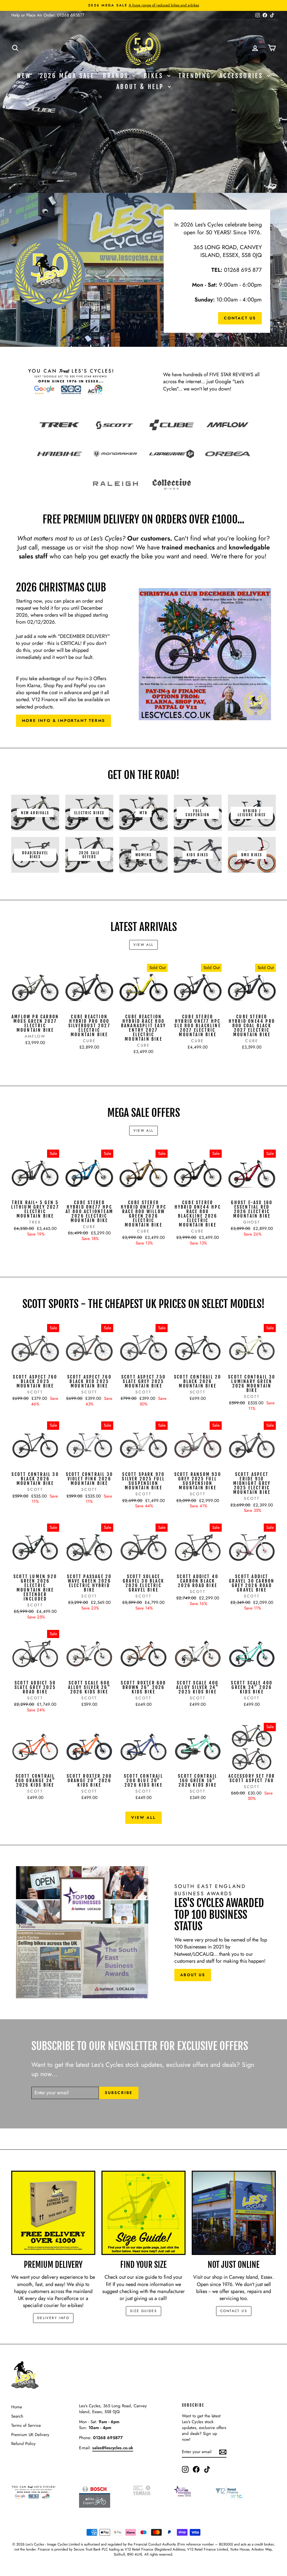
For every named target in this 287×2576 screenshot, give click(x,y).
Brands (117, 76)
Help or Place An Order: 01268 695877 (48, 15)
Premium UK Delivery (30, 2435)
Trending (195, 76)
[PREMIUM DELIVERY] (53, 2213)
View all (143, 945)
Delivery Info (53, 2318)
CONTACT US (234, 2311)
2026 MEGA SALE (67, 76)
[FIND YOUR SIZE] (143, 2213)
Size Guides (143, 2311)
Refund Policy (23, 2444)
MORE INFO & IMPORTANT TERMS (64, 720)
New (24, 76)
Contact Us (240, 318)
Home (17, 2407)
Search (17, 2416)
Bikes (155, 76)
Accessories (243, 76)
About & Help (141, 87)
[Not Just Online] (234, 2213)
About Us (193, 1975)
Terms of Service (26, 2425)
